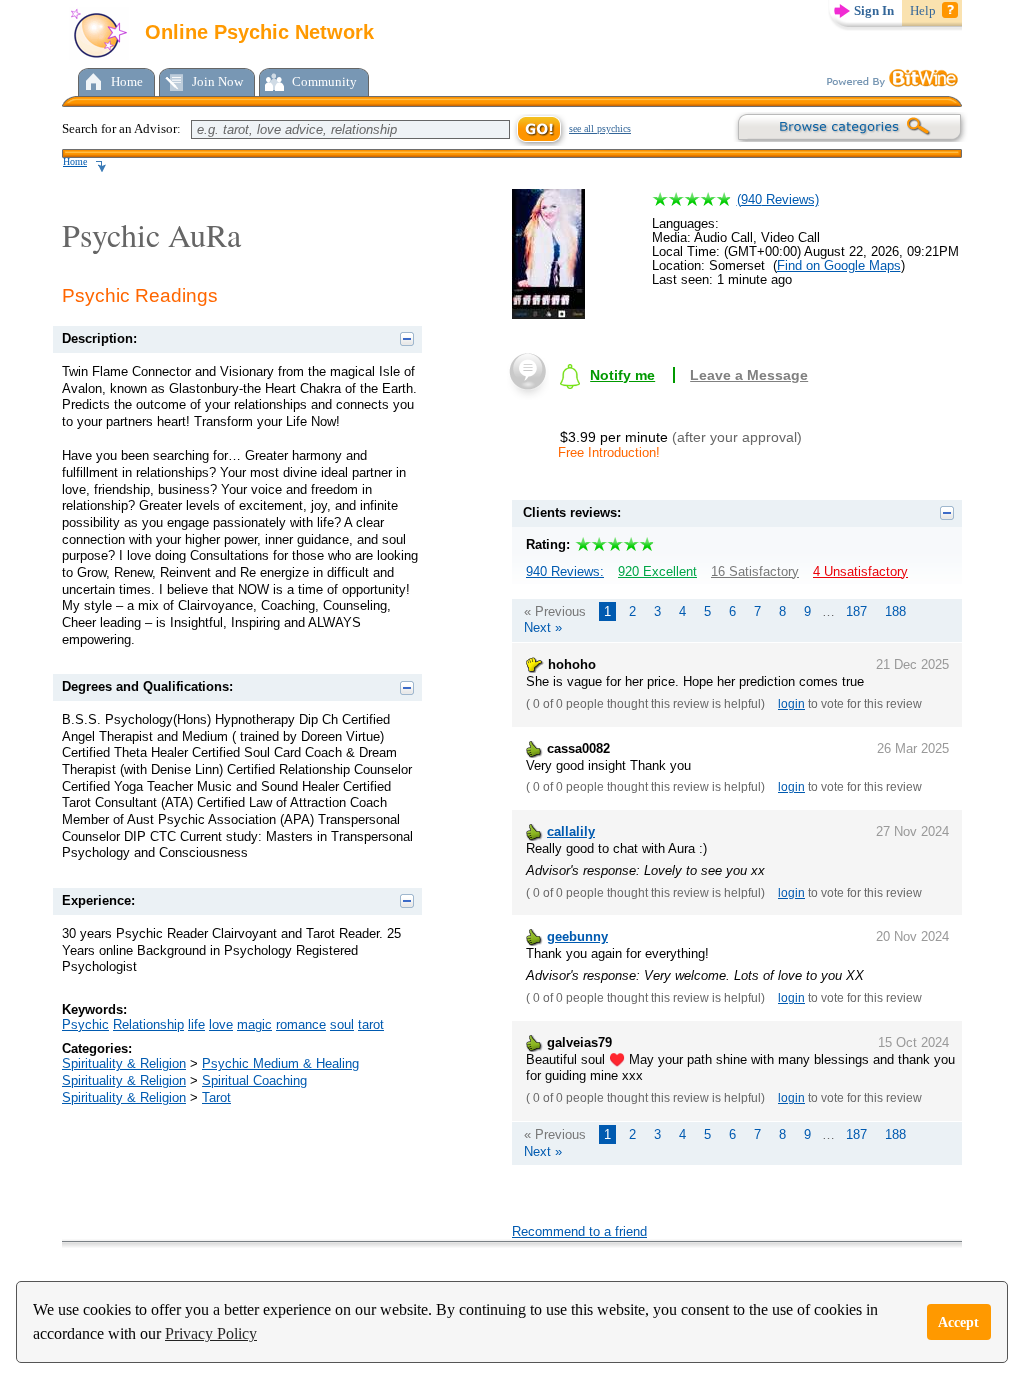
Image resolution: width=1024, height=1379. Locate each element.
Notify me (622, 375)
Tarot (216, 1097)
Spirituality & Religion (124, 1063)
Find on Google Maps (839, 265)
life (196, 1024)
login (791, 704)
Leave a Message (749, 375)
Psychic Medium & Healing (280, 1063)
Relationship (148, 1024)
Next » (543, 627)
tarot (371, 1024)
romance (301, 1024)
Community (324, 81)
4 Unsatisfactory (860, 571)
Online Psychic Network (256, 32)
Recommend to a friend (579, 1231)
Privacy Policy (211, 1333)
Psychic (85, 1024)
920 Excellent (657, 571)
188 (895, 611)
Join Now (217, 81)
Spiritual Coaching (254, 1080)
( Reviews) (778, 199)
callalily (571, 831)
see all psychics (600, 128)
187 (856, 611)
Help (923, 10)
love (221, 1024)
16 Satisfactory (755, 571)
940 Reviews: (565, 571)
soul (342, 1024)
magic (254, 1024)
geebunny (577, 936)
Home (127, 81)
